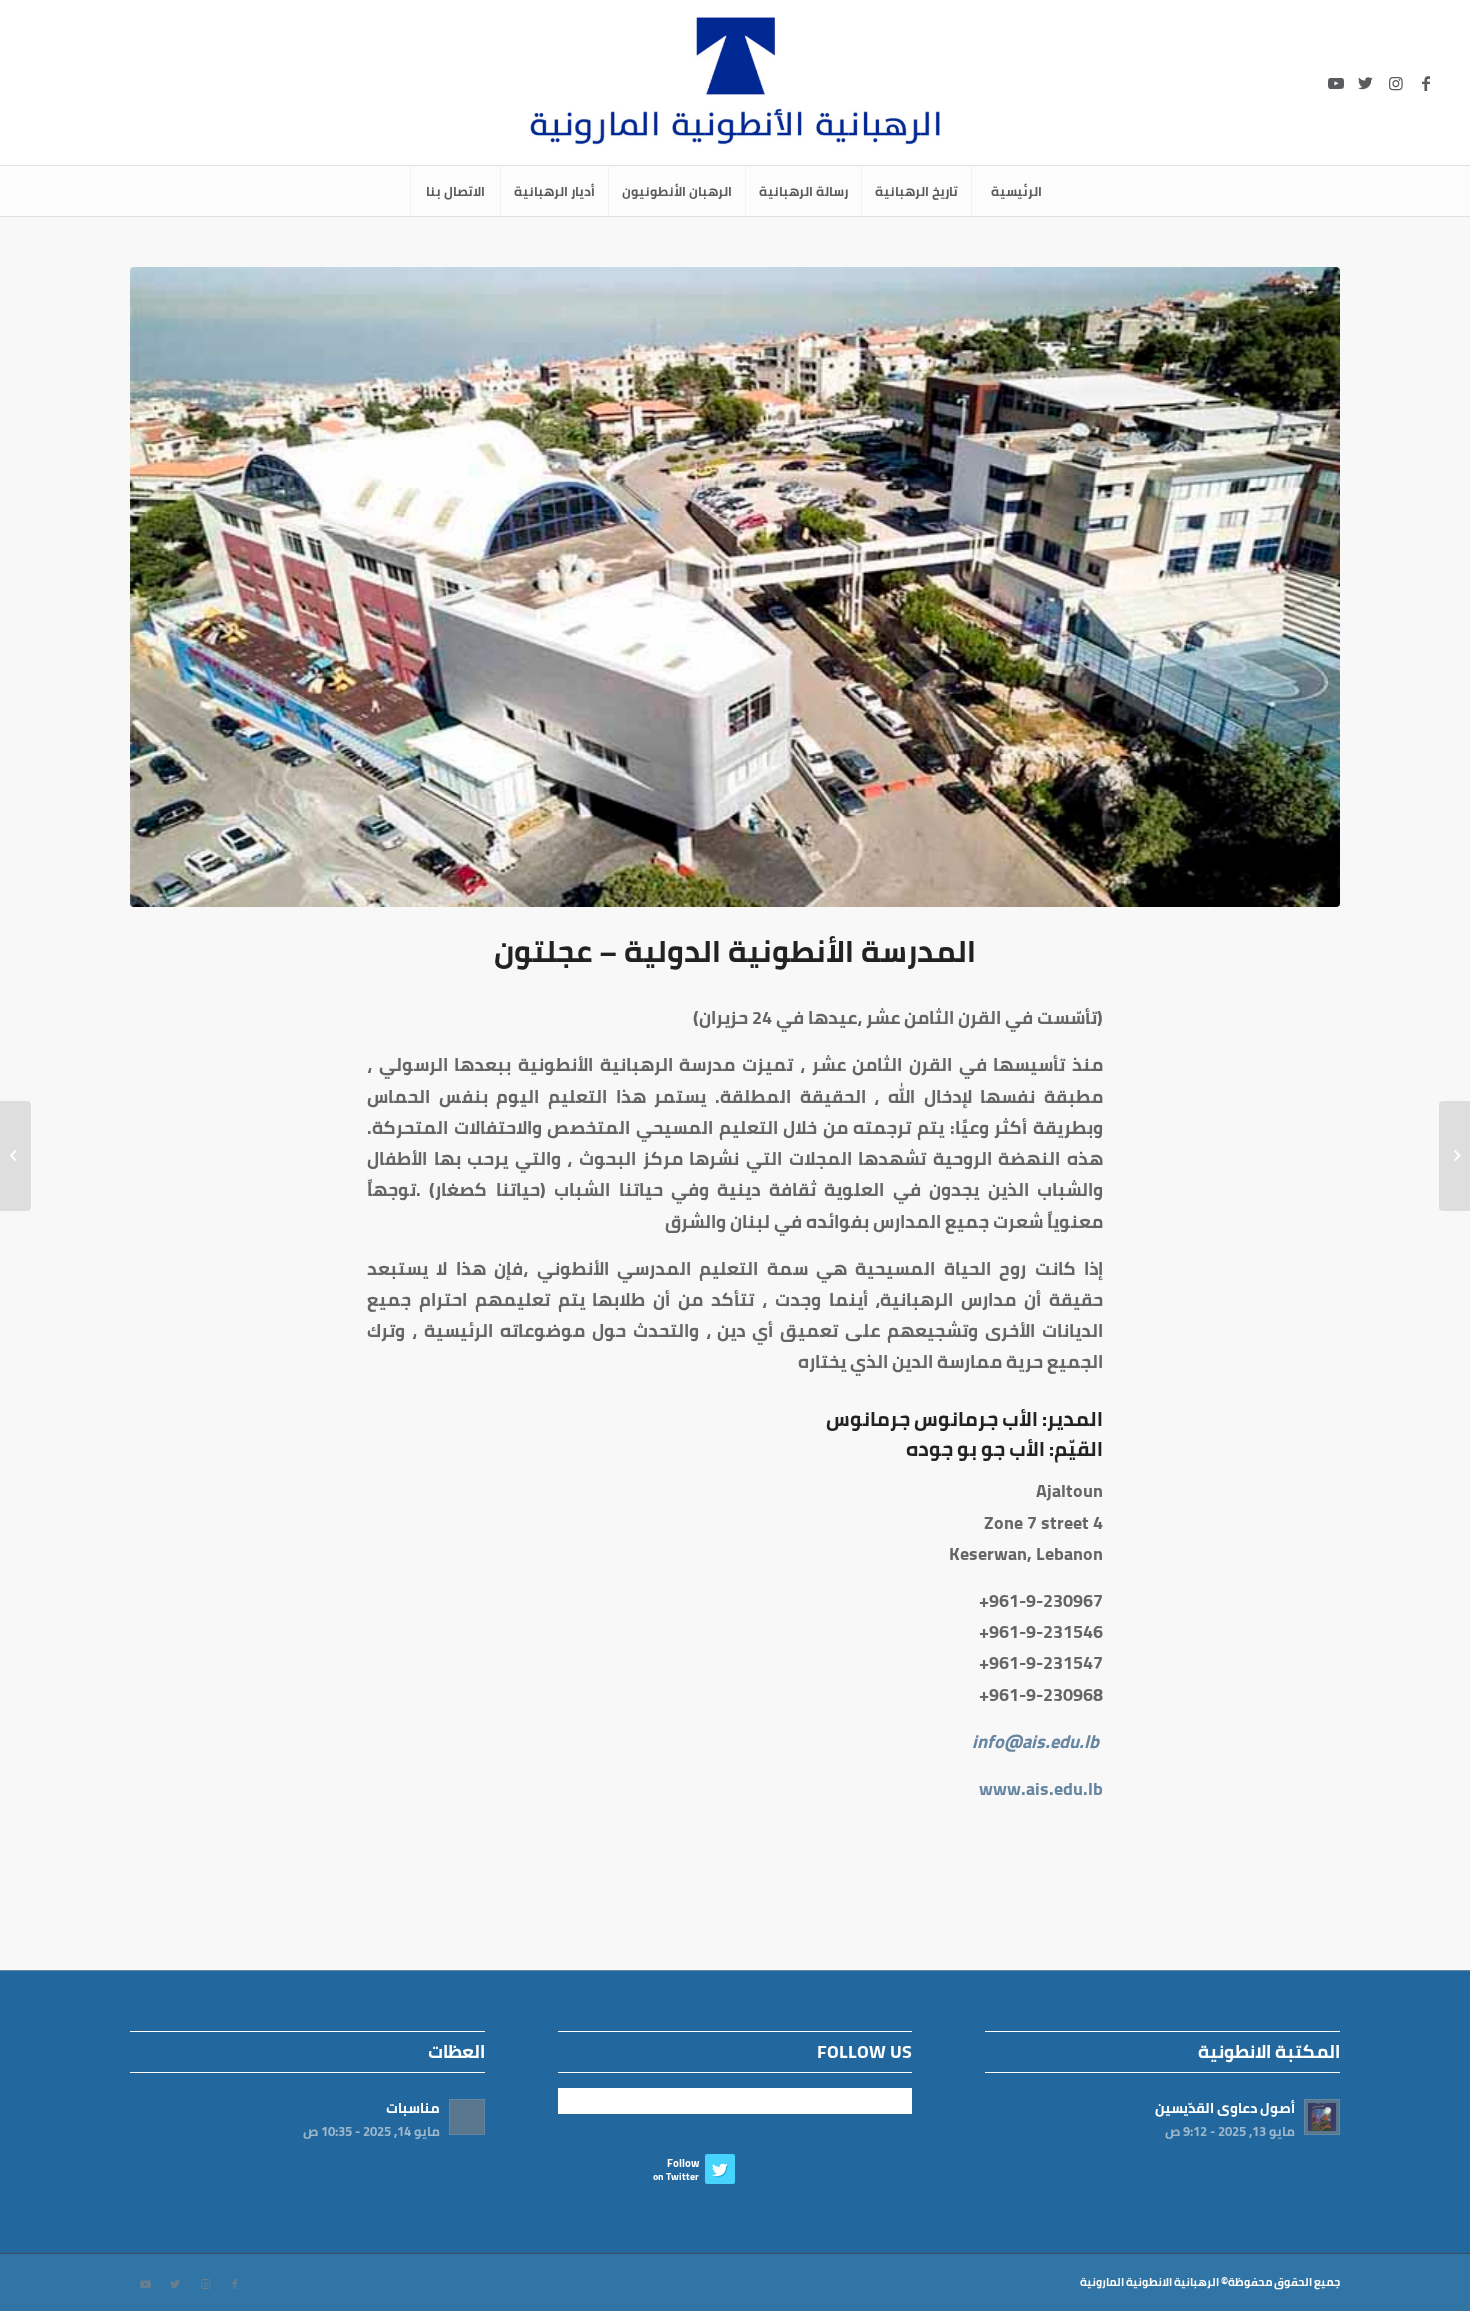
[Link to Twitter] (1366, 83)
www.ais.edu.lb (1041, 1788)
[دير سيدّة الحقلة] (1454, 1156)
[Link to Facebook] (1426, 83)
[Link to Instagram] (1396, 83)
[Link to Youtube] (1336, 83)
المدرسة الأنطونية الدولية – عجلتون (735, 951)
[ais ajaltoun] (735, 587)
